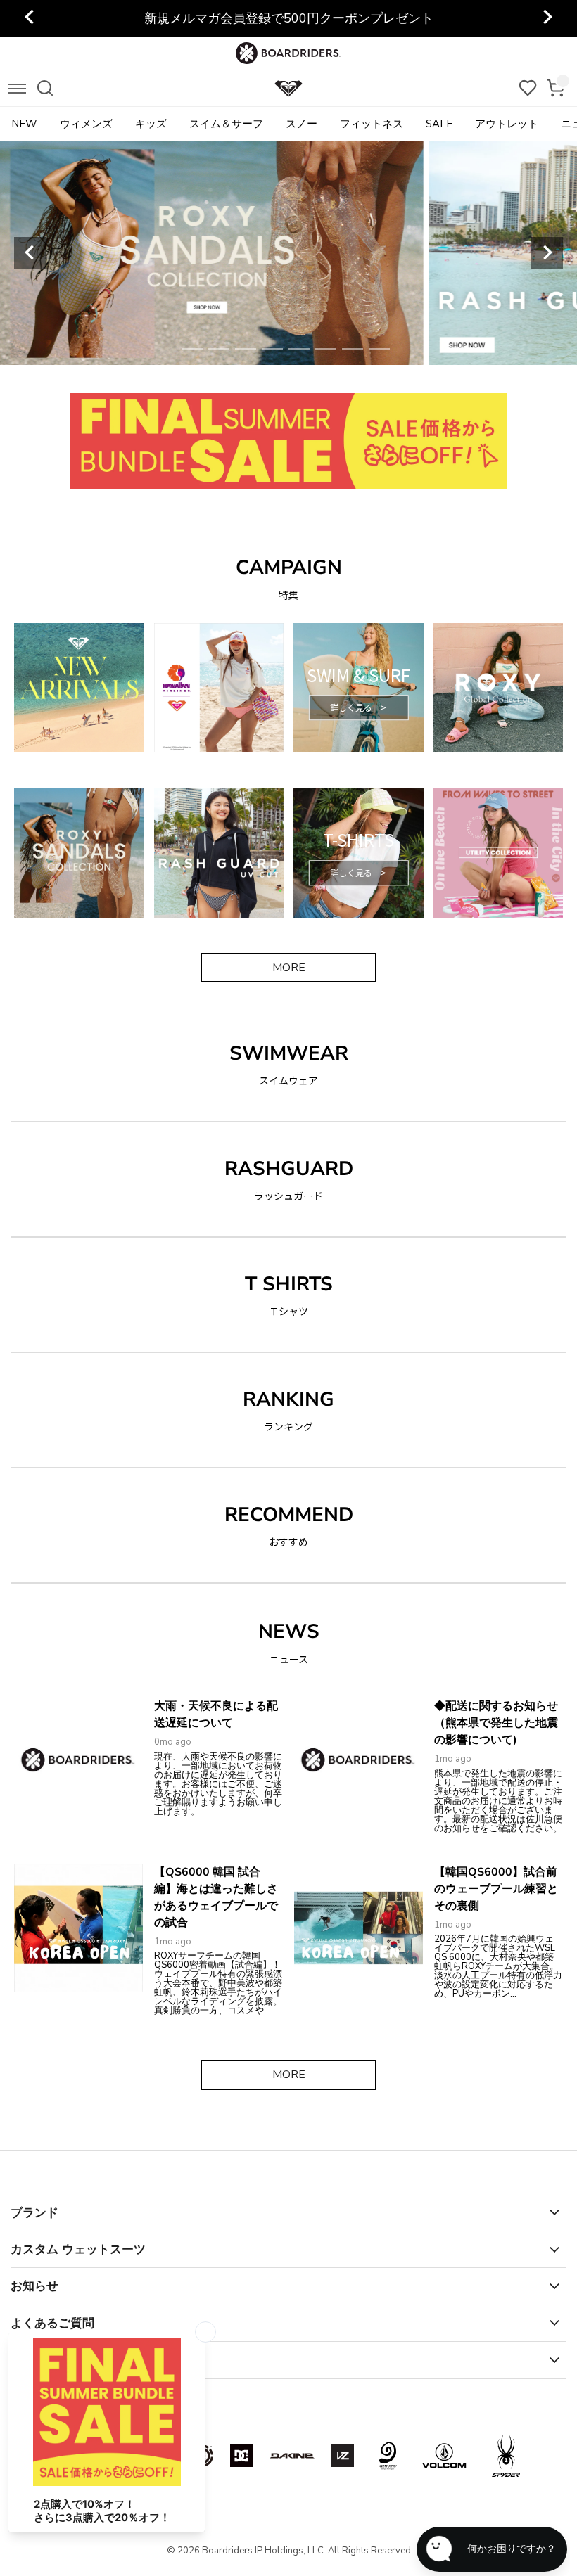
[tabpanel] (289, 253)
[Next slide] (547, 18)
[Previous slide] (30, 253)
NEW (24, 124)
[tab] (192, 349)
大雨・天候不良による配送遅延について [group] (288, 18)
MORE (289, 968)
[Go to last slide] (30, 18)
